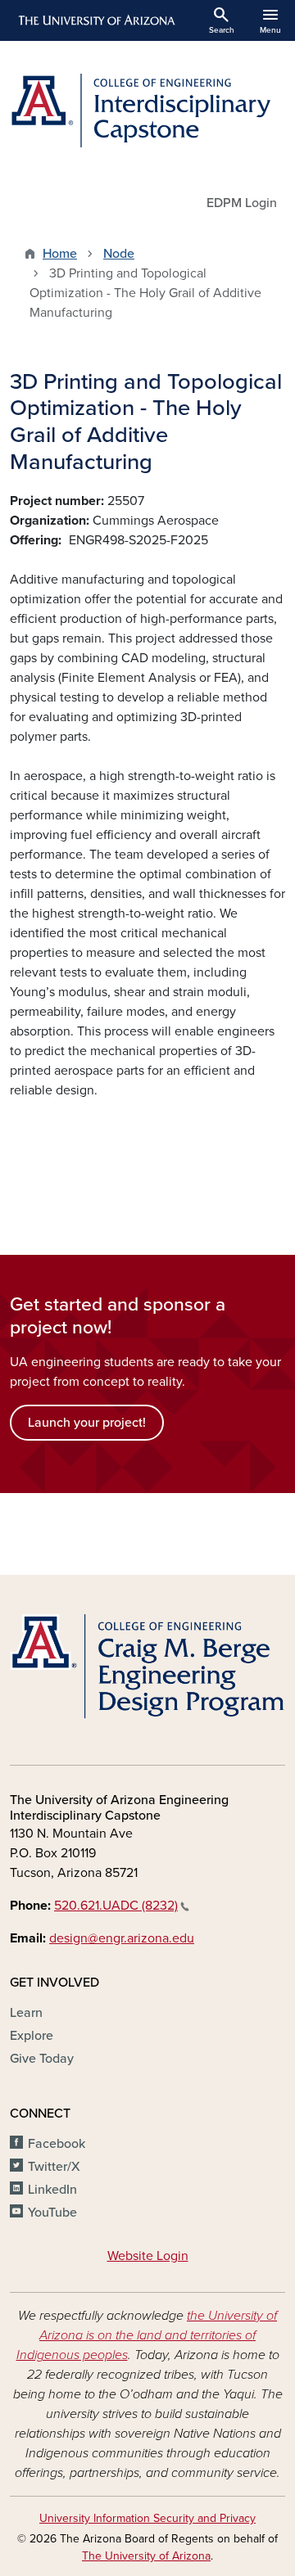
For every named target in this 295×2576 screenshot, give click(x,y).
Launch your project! (87, 1423)
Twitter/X (54, 2167)
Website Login (148, 2256)
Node (119, 254)
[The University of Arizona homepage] (95, 20)
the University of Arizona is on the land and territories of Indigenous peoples (147, 2335)
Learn (26, 2013)
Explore (32, 2036)
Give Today (42, 2059)
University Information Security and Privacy (147, 2518)
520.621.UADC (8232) (116, 1906)
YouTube (52, 2213)
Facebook (57, 2144)
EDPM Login (242, 203)
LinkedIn (52, 2190)
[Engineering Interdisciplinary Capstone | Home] (147, 111)
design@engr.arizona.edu (122, 1938)
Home (60, 254)
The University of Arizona (146, 2556)
